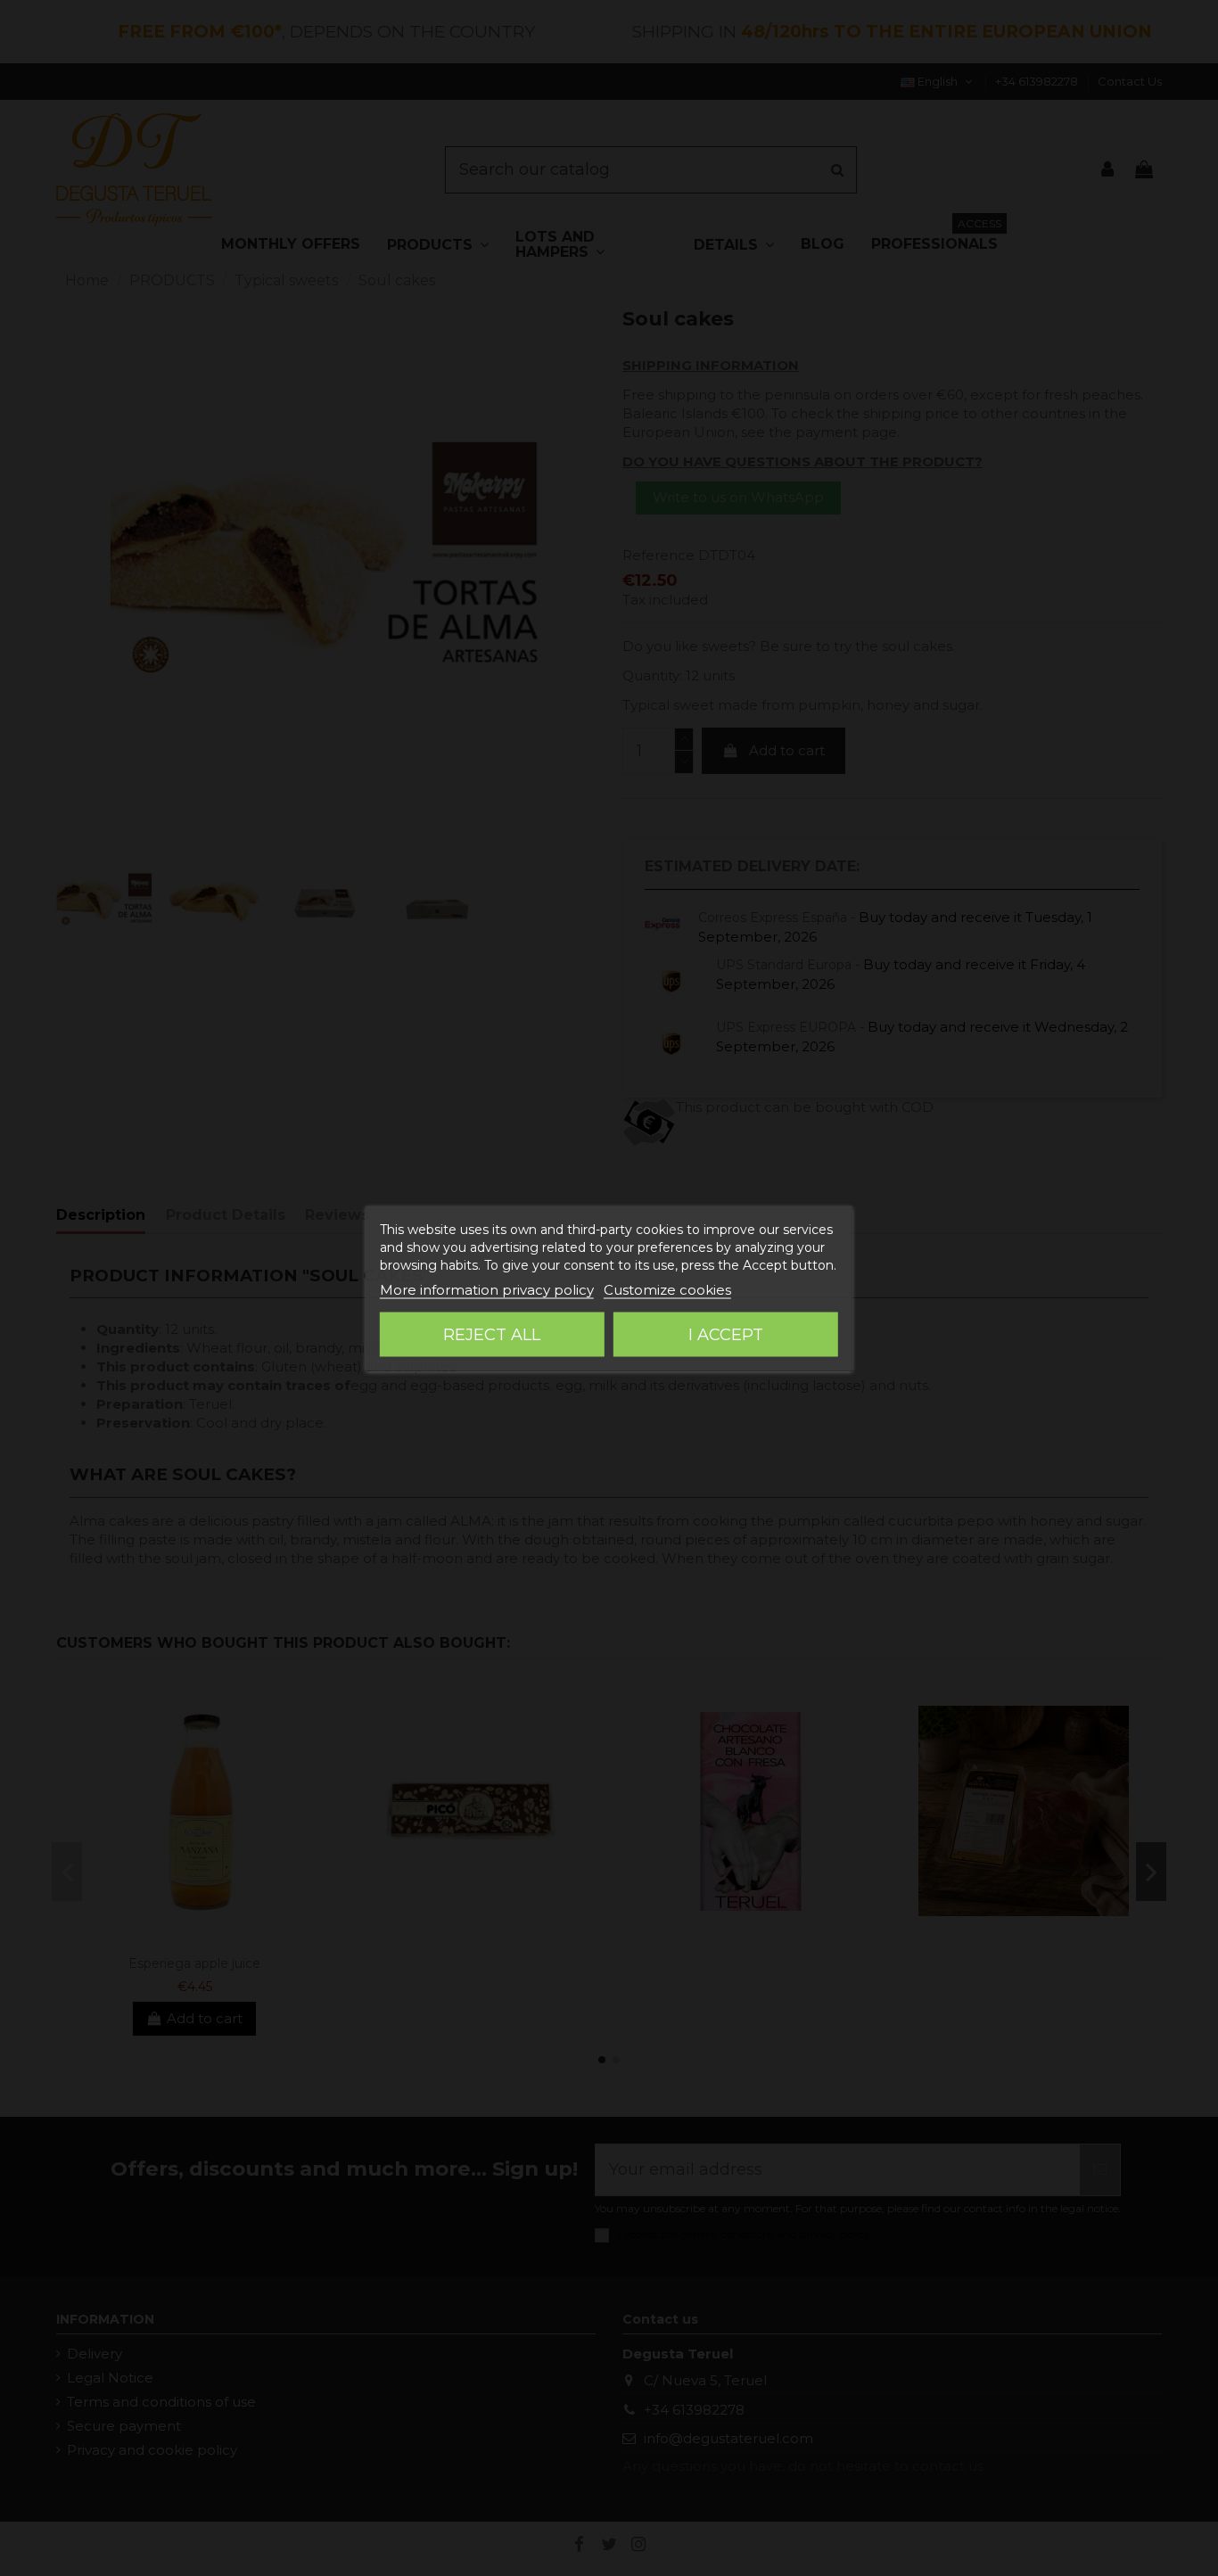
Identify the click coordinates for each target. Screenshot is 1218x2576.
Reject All (492, 1334)
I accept (726, 1334)
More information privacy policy (487, 1289)
